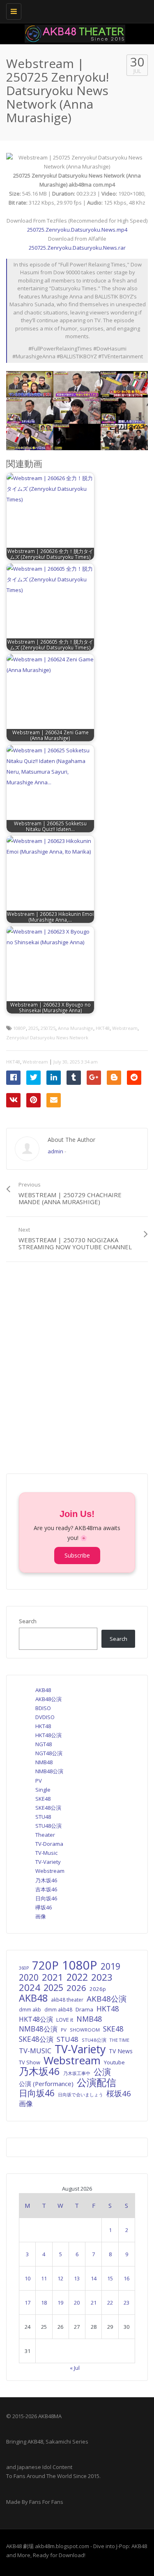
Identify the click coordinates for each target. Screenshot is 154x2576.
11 (44, 2278)
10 (28, 2278)
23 (126, 2303)
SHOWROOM (85, 2030)
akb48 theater (67, 2000)
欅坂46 (44, 1907)
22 (110, 2303)
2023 (102, 1977)
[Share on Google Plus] (94, 1078)
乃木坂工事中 (77, 2073)
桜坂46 (119, 2093)
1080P (20, 1028)
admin (55, 1151)
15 (110, 2278)
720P (45, 1966)
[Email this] (54, 1100)
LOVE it (65, 2020)
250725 (48, 1028)
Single (43, 1790)
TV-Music (46, 1853)
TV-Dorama (49, 1844)
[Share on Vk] (13, 1100)
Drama (84, 2009)
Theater (45, 1835)
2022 (77, 1977)
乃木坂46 (46, 1880)
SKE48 (43, 1799)
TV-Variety (48, 1862)
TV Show (30, 2062)
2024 (30, 1988)
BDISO (43, 1708)
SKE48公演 (48, 1808)
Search (28, 1621)
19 (60, 2303)
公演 (102, 2072)
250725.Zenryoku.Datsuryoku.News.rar (77, 248)
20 (77, 2303)
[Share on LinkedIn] (54, 1078)
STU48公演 (48, 1826)
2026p (98, 1989)
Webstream (125, 1028)
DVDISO (45, 1717)
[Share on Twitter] (33, 1078)
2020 (29, 1977)
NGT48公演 (49, 1753)
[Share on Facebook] (13, 1078)
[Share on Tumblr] (74, 1078)
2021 (53, 1977)
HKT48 (103, 1028)
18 (44, 2303)
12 (60, 2278)
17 (28, 2303)
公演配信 (97, 2082)
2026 (76, 1988)
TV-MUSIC (35, 2051)
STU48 (43, 1817)
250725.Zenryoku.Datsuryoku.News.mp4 (77, 230)
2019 (110, 1966)
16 (126, 2278)
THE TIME (120, 2040)
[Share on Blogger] (114, 1078)
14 (94, 2278)
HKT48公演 (48, 1735)
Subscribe (77, 1555)
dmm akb (30, 2009)
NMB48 (44, 1762)
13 (77, 2278)
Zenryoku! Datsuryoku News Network (47, 1037)
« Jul (75, 2368)
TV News (121, 2051)
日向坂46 (46, 1898)
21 (94, 2303)
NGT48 (44, 1744)
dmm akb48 (58, 2009)
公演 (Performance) (46, 2084)
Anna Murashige (76, 1028)
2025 (33, 1028)
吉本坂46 (46, 1889)
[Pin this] (33, 1100)
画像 (41, 1916)
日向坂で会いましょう (80, 2094)
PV (39, 1781)
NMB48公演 (49, 1771)
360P (24, 1968)
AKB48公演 (48, 1699)
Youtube (114, 2062)
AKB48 (43, 1690)
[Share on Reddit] (134, 1078)
